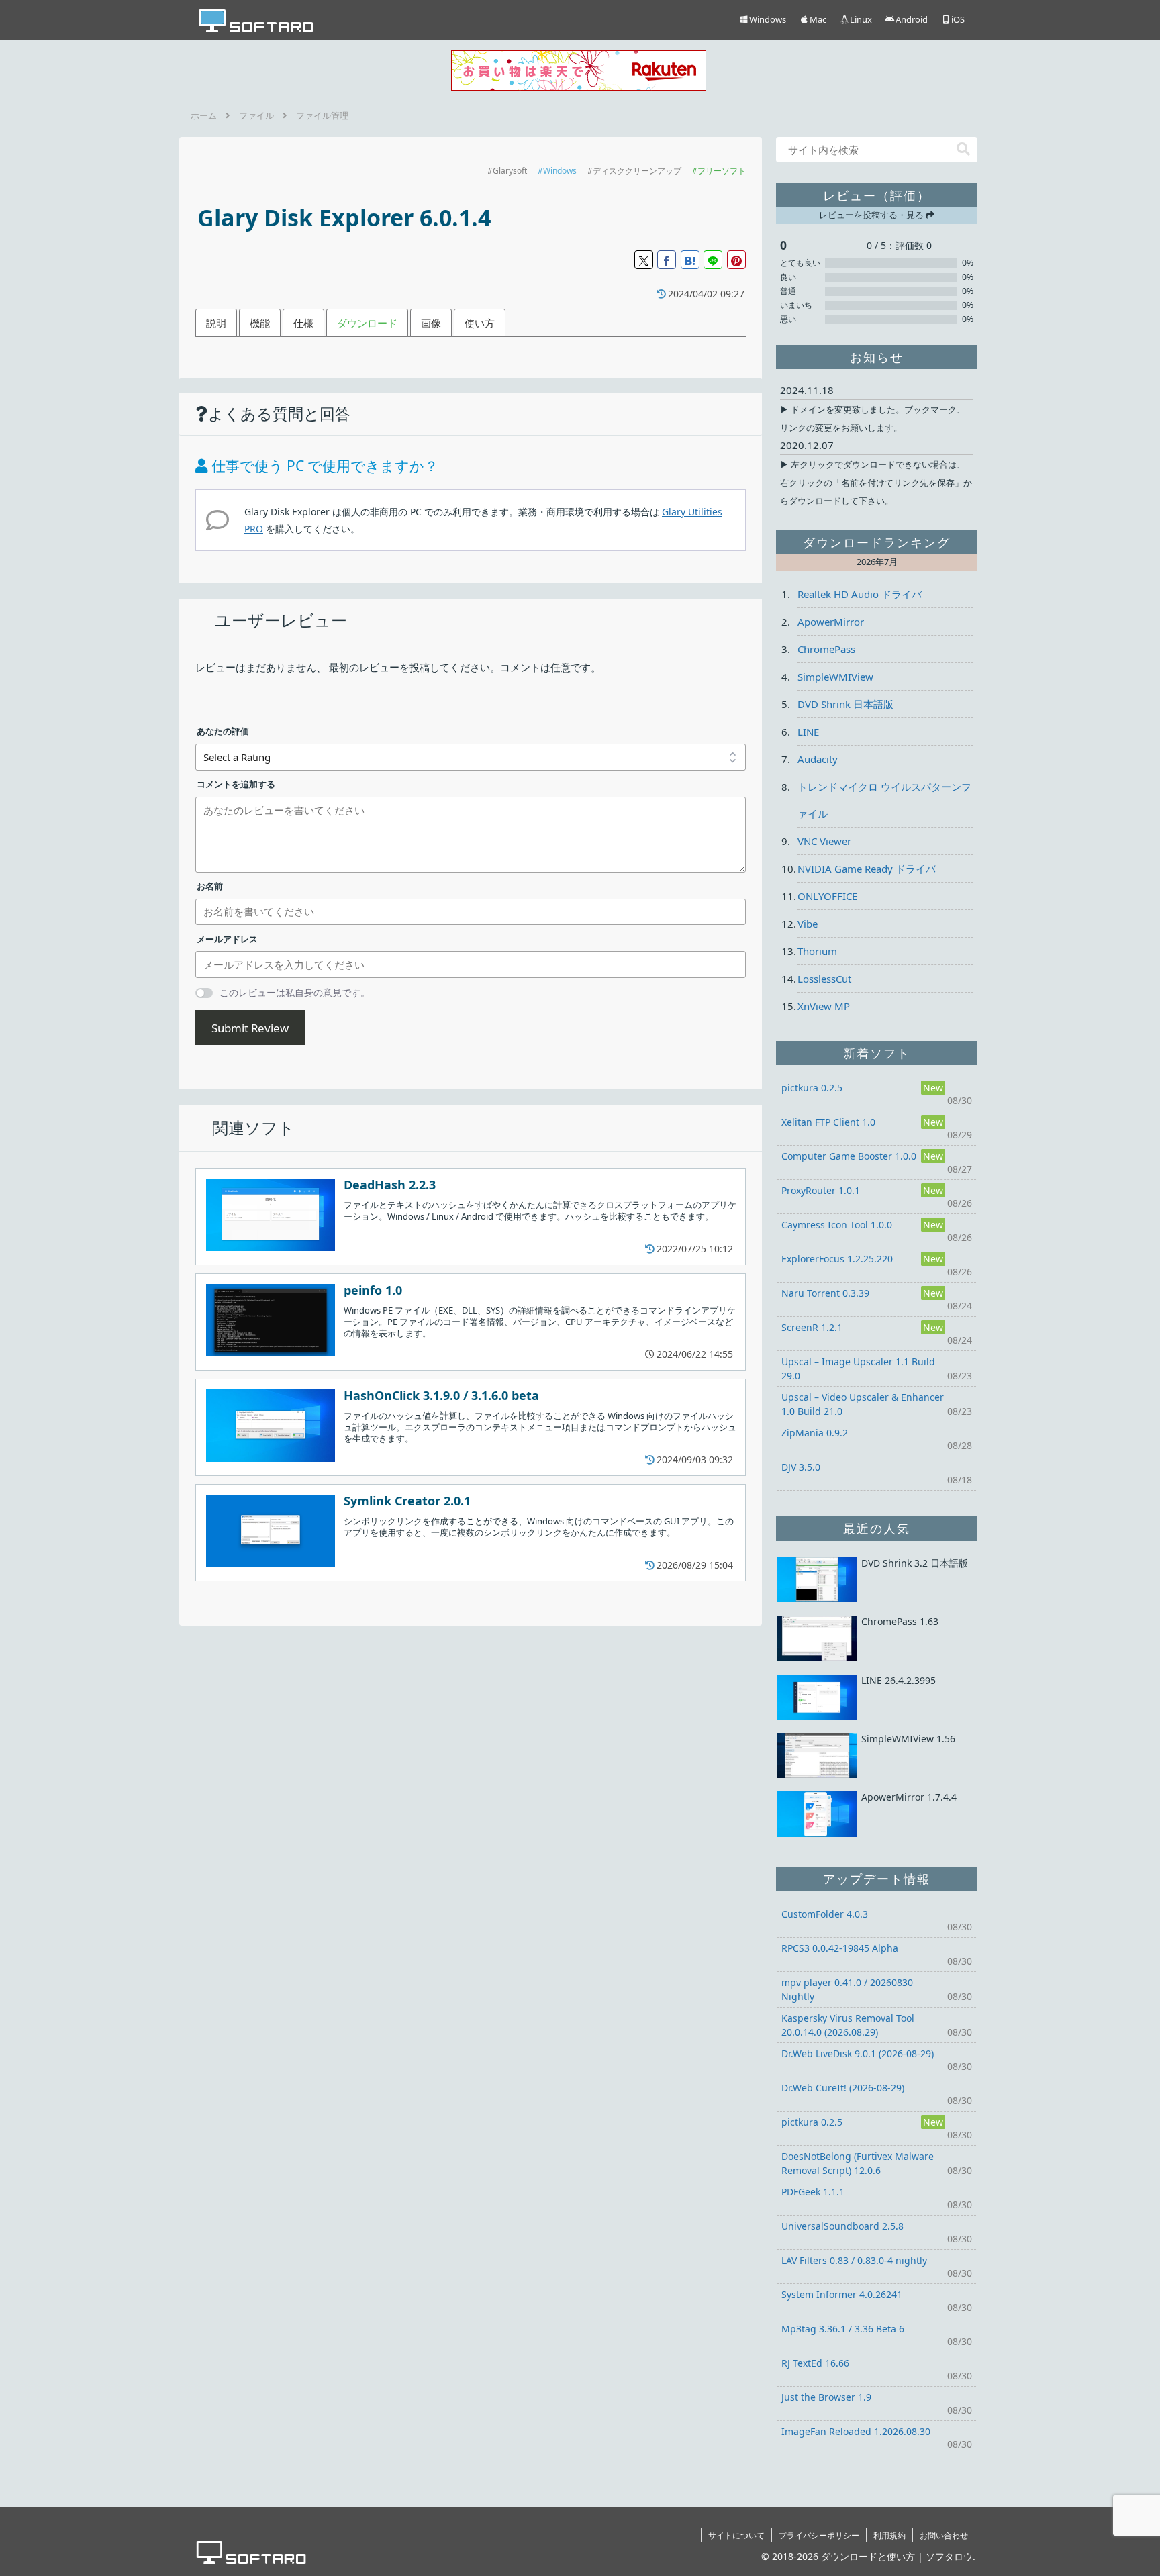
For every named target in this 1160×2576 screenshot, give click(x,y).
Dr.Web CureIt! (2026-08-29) (843, 2088)
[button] (963, 149)
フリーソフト (722, 171)
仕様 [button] (303, 323)
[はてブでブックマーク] (690, 260)
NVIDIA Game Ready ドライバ (867, 869)
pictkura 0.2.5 (812, 1088)
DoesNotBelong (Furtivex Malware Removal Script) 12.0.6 (858, 2163)
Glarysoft (510, 171)
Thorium (817, 951)
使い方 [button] (480, 323)
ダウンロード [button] (367, 323)
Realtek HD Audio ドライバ (860, 594)
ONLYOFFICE (827, 896)
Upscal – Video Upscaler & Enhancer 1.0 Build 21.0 (863, 1404)
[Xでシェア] (644, 260)
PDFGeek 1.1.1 (813, 2192)
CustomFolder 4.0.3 (825, 1914)
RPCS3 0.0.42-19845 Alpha (840, 1948)
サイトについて (736, 2535)
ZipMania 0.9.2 (815, 1433)
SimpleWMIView (835, 677)
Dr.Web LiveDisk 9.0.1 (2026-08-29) (858, 2053)
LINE (808, 732)
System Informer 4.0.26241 (842, 2294)
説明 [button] (216, 323)
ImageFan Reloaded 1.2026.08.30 (856, 2431)
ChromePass (826, 649)
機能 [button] (260, 323)
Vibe (808, 924)
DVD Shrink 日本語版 (845, 704)
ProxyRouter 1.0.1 (821, 1190)
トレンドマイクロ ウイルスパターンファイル (884, 800)
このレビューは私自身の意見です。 (295, 992)
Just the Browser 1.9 (826, 2397)
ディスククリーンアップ (637, 171)
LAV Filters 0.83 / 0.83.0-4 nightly (854, 2260)
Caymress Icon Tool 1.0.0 (837, 1225)
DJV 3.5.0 (801, 1467)
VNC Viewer (824, 841)
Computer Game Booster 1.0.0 (849, 1156)
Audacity (818, 759)
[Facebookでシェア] (667, 260)
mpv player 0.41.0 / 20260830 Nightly (847, 1989)
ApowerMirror (831, 622)
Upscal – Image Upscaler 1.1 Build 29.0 (858, 1369)
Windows (560, 171)
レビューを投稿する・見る (872, 215)
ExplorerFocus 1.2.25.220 (837, 1259)
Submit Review (250, 1028)
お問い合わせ (944, 2535)
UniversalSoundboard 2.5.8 (842, 2226)
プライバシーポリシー (819, 2535)
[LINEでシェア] (713, 260)
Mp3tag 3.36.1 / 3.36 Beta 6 (843, 2329)
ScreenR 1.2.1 (812, 1327)
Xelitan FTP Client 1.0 (828, 1122)
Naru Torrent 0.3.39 (825, 1293)
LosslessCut (824, 979)
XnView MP (824, 1006)
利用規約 (889, 2535)
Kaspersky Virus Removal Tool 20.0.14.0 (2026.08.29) (848, 2025)
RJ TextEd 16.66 (815, 2363)
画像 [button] (431, 323)
